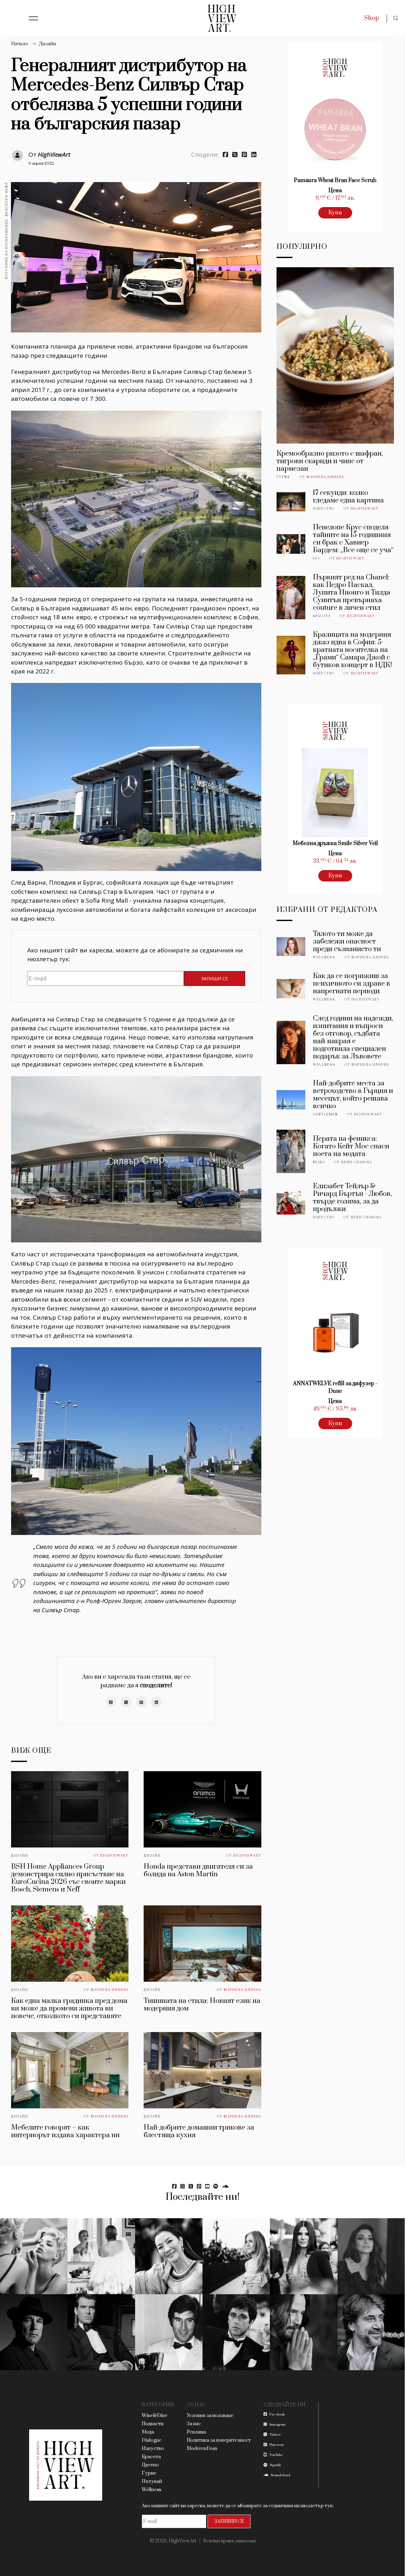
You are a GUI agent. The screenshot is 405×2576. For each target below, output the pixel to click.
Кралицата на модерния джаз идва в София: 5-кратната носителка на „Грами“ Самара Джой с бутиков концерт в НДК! (352, 650)
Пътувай (152, 2481)
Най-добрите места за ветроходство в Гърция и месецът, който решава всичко (353, 1095)
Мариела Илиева (110, 1990)
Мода (319, 1162)
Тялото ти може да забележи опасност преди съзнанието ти (347, 941)
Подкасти (153, 2424)
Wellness (324, 957)
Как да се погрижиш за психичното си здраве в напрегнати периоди (352, 984)
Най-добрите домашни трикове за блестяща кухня (199, 2131)
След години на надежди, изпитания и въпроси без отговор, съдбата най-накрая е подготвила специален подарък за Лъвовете (353, 1037)
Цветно (150, 2465)
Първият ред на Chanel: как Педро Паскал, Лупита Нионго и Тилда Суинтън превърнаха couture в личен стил (352, 593)
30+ (317, 559)
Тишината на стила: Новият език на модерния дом (202, 2005)
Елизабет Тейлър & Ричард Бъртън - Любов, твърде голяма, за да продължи (352, 1198)
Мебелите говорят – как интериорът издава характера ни (65, 2131)
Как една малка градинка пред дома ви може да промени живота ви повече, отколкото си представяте (69, 2008)
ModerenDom (202, 2449)
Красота (322, 616)
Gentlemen (325, 1114)
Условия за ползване (210, 2416)
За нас (194, 2424)
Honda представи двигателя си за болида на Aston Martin (198, 1870)
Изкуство (324, 509)
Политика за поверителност (219, 2440)
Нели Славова (357, 1162)
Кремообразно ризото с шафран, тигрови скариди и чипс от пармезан (330, 461)
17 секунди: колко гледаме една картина (348, 497)
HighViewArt (54, 155)
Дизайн (47, 44)
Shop (372, 18)
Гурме (283, 477)
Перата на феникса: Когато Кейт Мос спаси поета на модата (351, 1146)
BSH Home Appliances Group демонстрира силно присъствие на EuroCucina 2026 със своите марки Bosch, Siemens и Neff (68, 1878)
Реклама (196, 2432)
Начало (20, 44)
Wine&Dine (155, 2416)
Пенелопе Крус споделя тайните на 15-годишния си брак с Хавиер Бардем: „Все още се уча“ (353, 539)
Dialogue (152, 2440)
